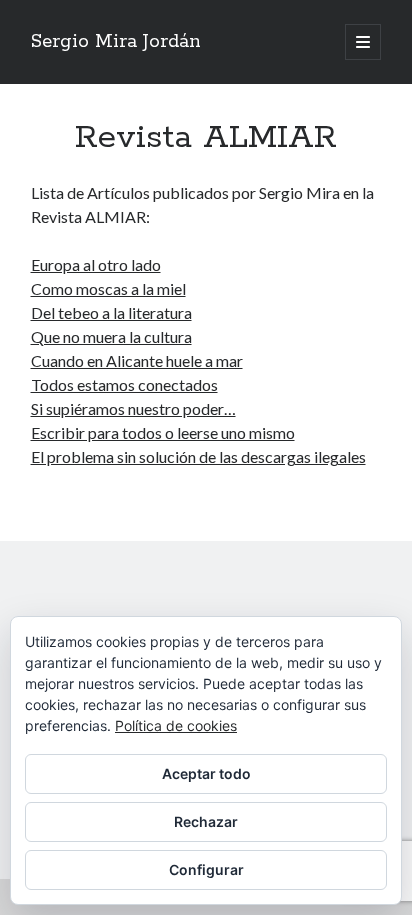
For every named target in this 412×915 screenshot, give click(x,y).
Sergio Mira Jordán (116, 42)
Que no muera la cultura (111, 336)
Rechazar (206, 821)
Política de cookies (176, 725)
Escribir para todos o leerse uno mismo (163, 432)
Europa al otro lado (96, 264)
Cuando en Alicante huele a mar (137, 360)
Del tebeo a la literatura (111, 312)
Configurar (206, 869)
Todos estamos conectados (124, 384)
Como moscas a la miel (108, 288)
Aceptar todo (206, 773)
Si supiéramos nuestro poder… (133, 408)
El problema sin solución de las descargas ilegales (198, 456)
